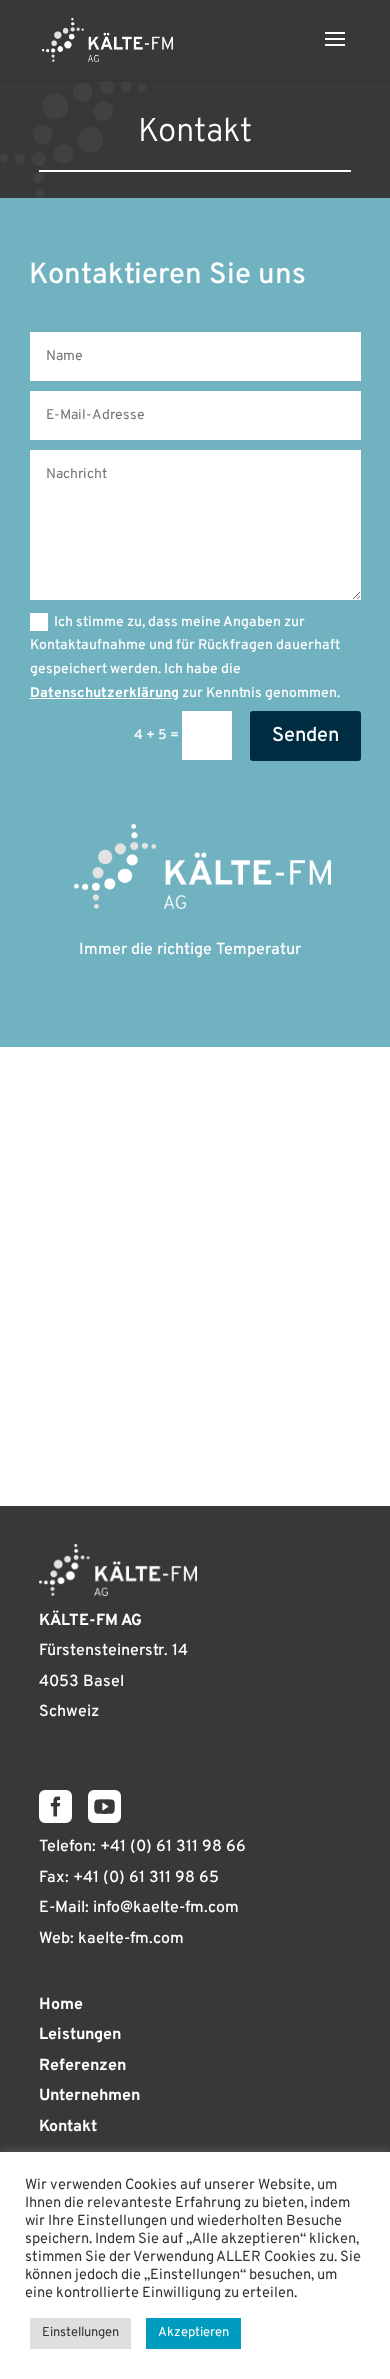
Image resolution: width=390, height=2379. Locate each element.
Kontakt (68, 2127)
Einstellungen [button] (80, 2333)
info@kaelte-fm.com (166, 1908)
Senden (305, 736)
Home (61, 2005)
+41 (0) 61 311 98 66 (173, 1847)
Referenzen (82, 2066)
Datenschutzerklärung (104, 693)
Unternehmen (89, 2096)
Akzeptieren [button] (193, 2333)
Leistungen (80, 2035)
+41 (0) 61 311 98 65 (146, 1878)
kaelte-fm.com (131, 1939)
